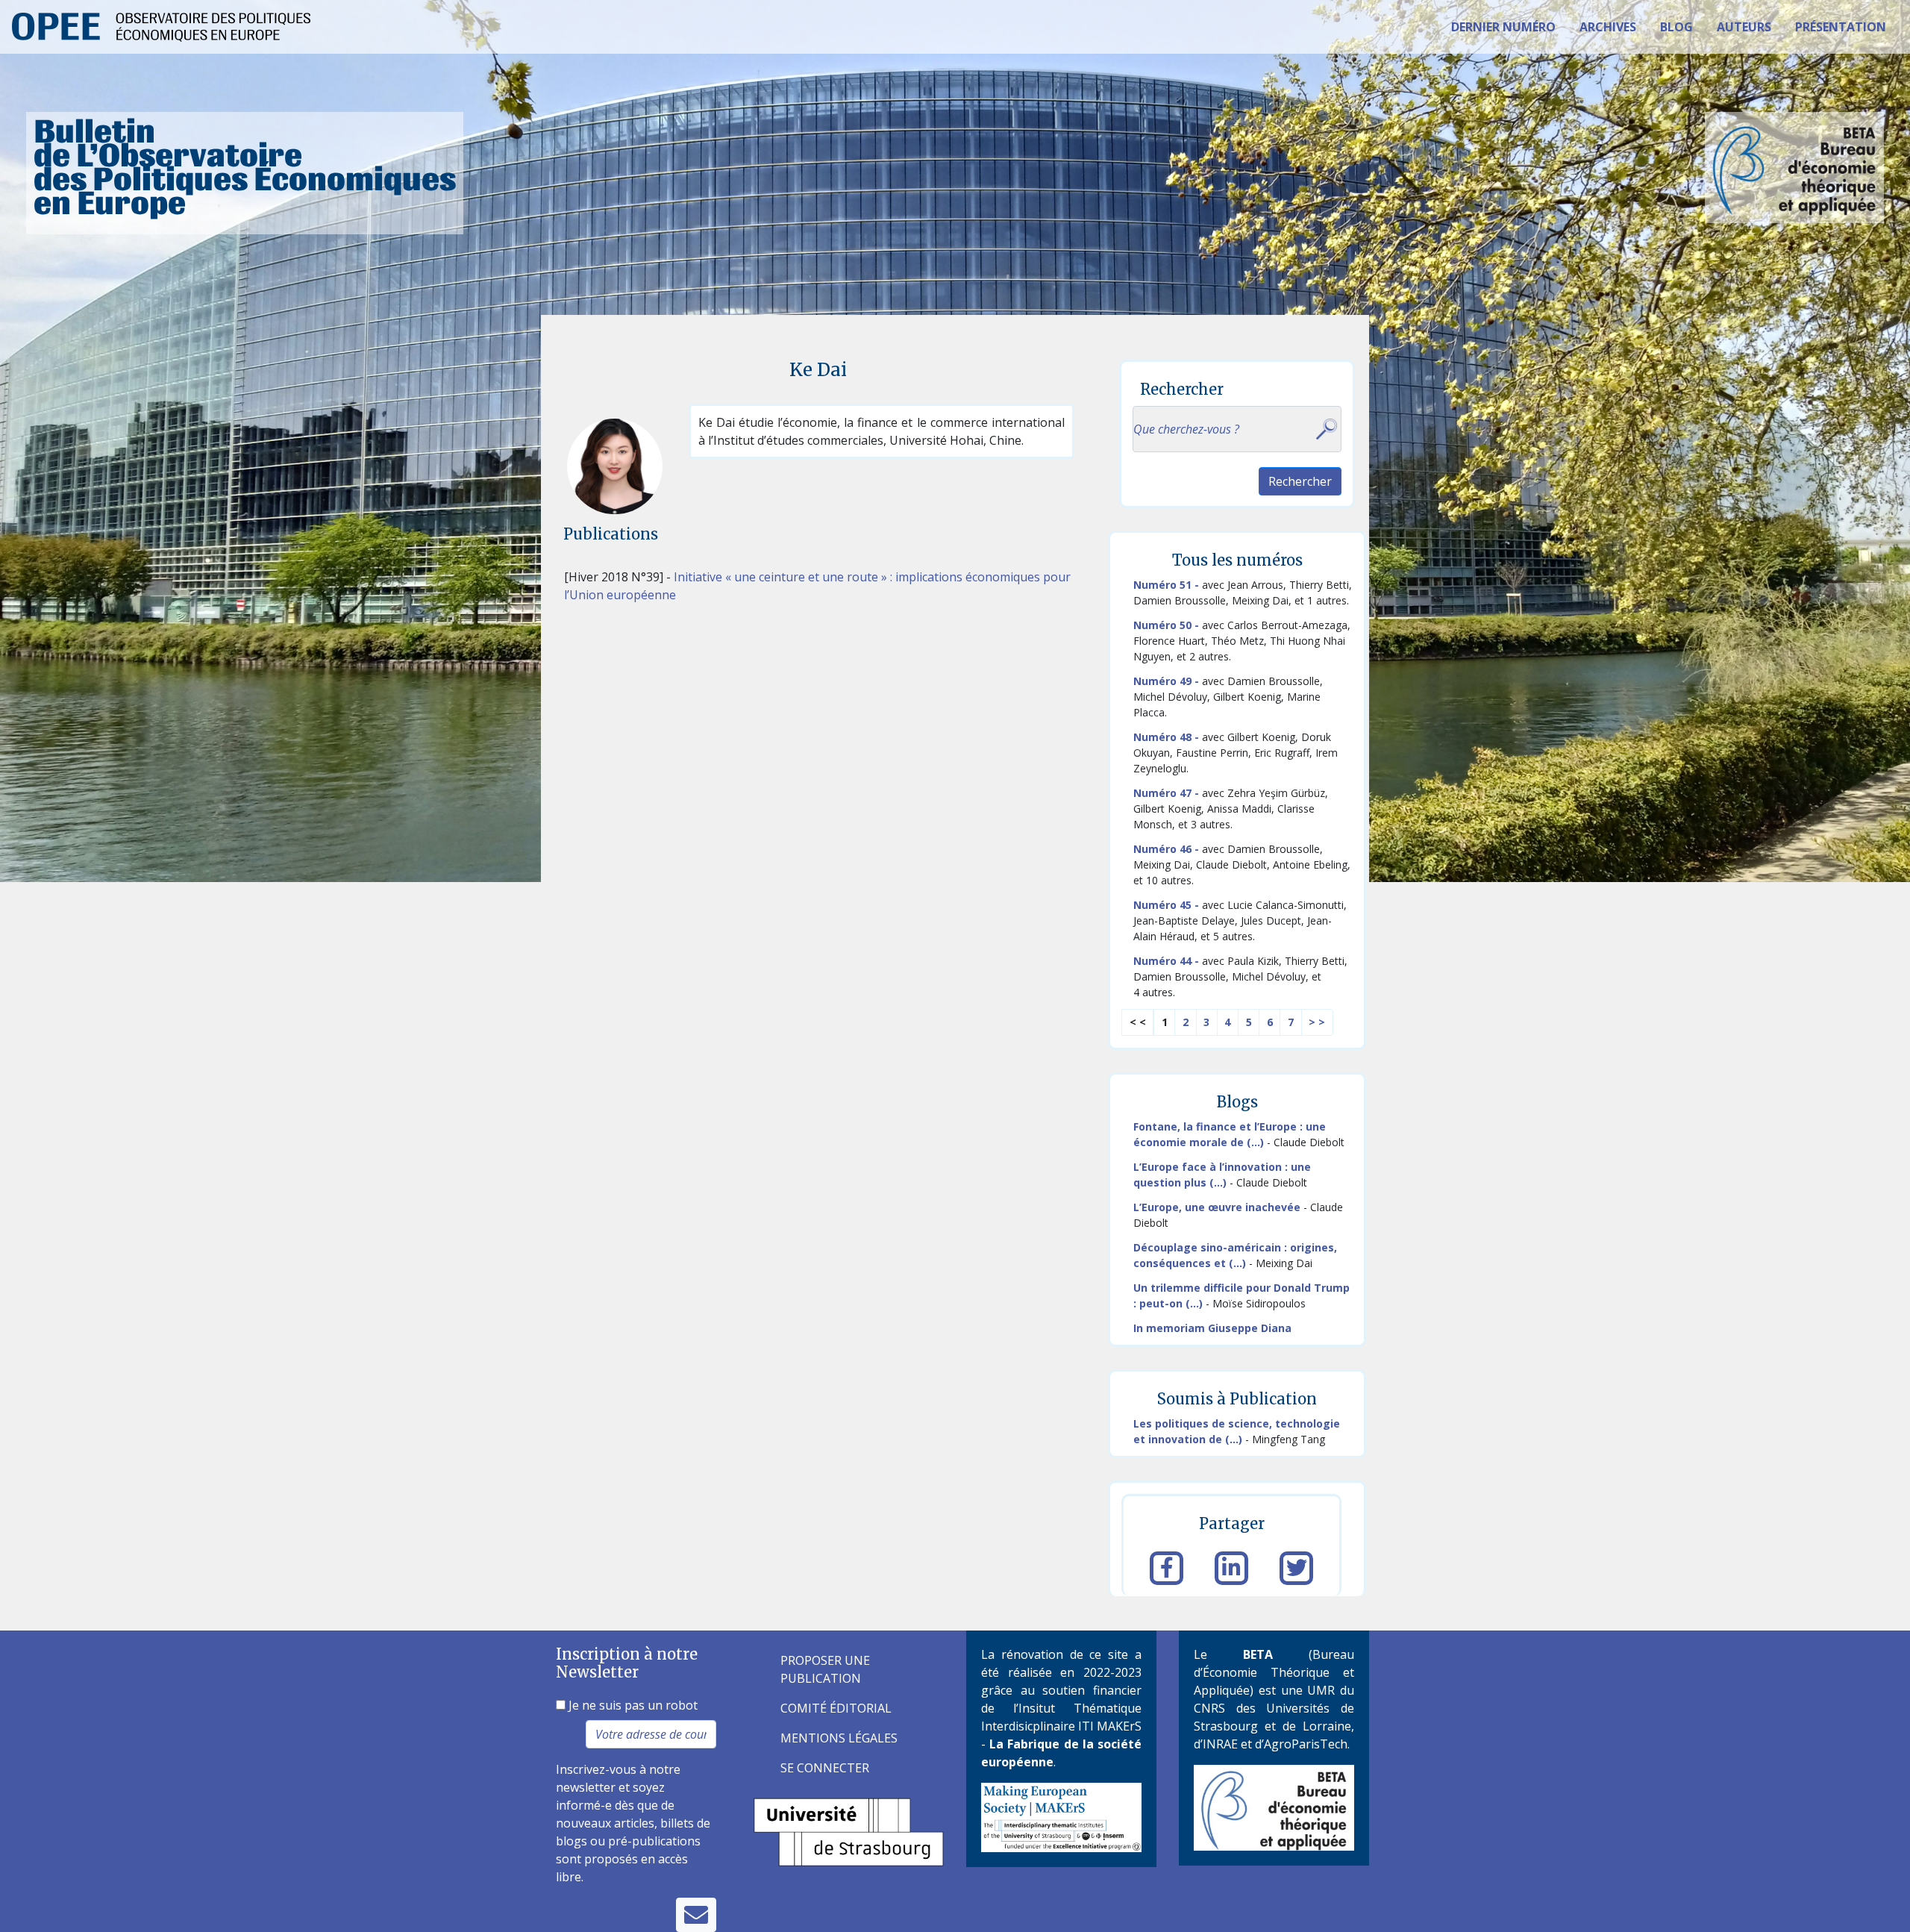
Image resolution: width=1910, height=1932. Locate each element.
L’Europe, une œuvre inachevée (1217, 1207)
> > (1317, 1022)
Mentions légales (839, 1738)
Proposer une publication (825, 1669)
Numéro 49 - (1168, 681)
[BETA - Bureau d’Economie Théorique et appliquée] (1274, 1807)
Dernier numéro (1503, 27)
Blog (1676, 27)
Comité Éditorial (836, 1708)
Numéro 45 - (1168, 905)
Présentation (1841, 27)
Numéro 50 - (1168, 625)
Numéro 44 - (1168, 961)
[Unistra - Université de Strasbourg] (849, 1831)
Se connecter (825, 1768)
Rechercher (1300, 481)
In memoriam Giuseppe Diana (1212, 1328)
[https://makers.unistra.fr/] (1061, 1816)
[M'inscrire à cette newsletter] (696, 1915)
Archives (1608, 27)
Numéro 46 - (1168, 849)
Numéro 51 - (1168, 585)
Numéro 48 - (1168, 737)
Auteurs (1744, 27)
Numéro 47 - (1168, 793)
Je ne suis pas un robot (632, 1705)
